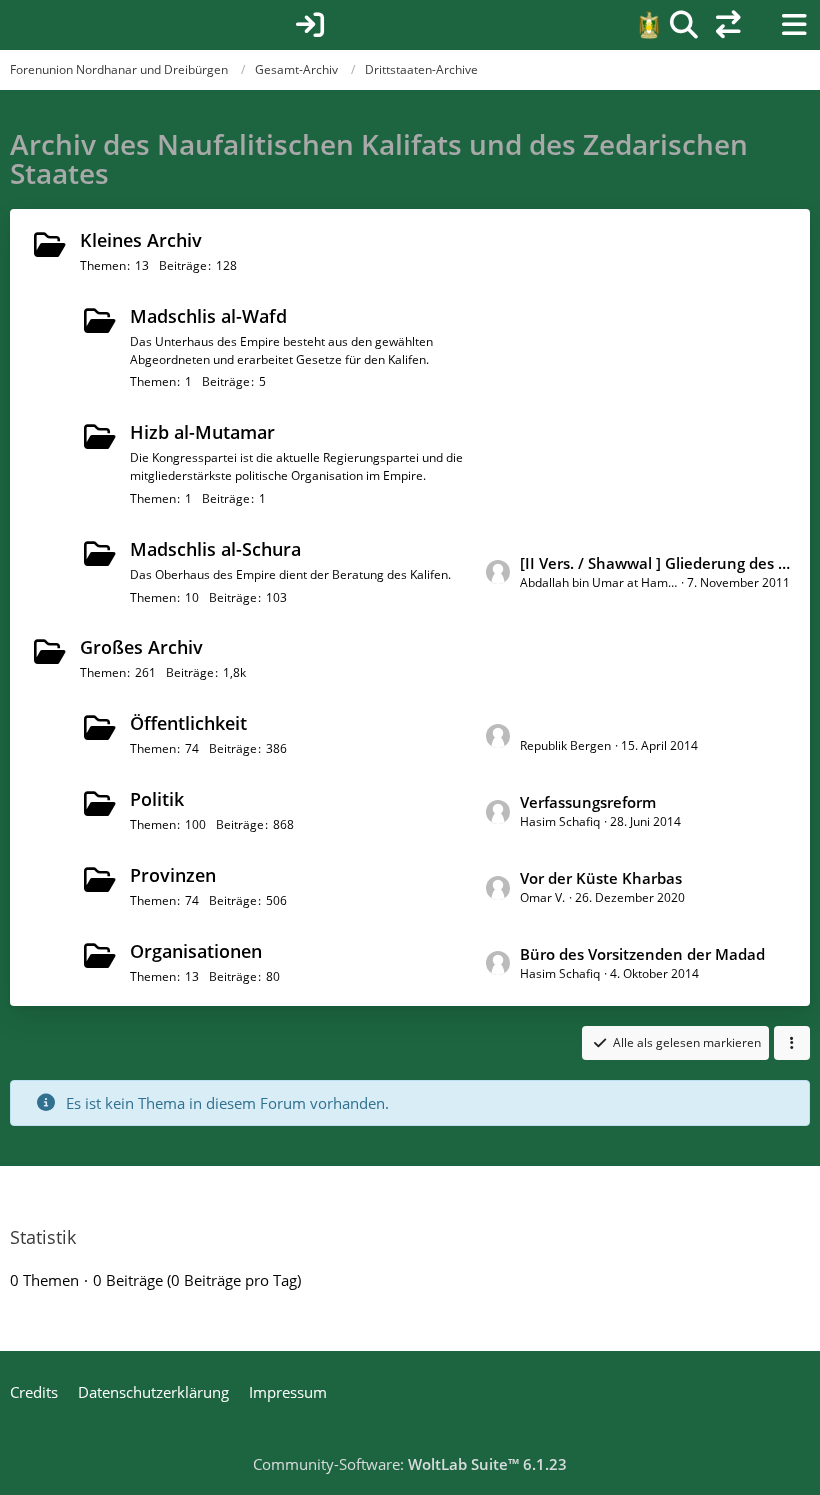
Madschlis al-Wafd (208, 316)
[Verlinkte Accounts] (728, 25)
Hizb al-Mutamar (202, 432)
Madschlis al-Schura (215, 549)
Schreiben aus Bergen (599, 726)
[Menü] (794, 25)
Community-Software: (410, 1464)
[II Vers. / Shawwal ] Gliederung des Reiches (655, 563)
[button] (792, 1043)
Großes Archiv (141, 647)
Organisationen (196, 951)
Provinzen (173, 875)
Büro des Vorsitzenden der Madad (642, 954)
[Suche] (684, 25)
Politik (157, 799)
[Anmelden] (310, 25)
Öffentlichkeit (188, 723)
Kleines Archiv (141, 240)
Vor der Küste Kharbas (601, 878)
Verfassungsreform (588, 802)
